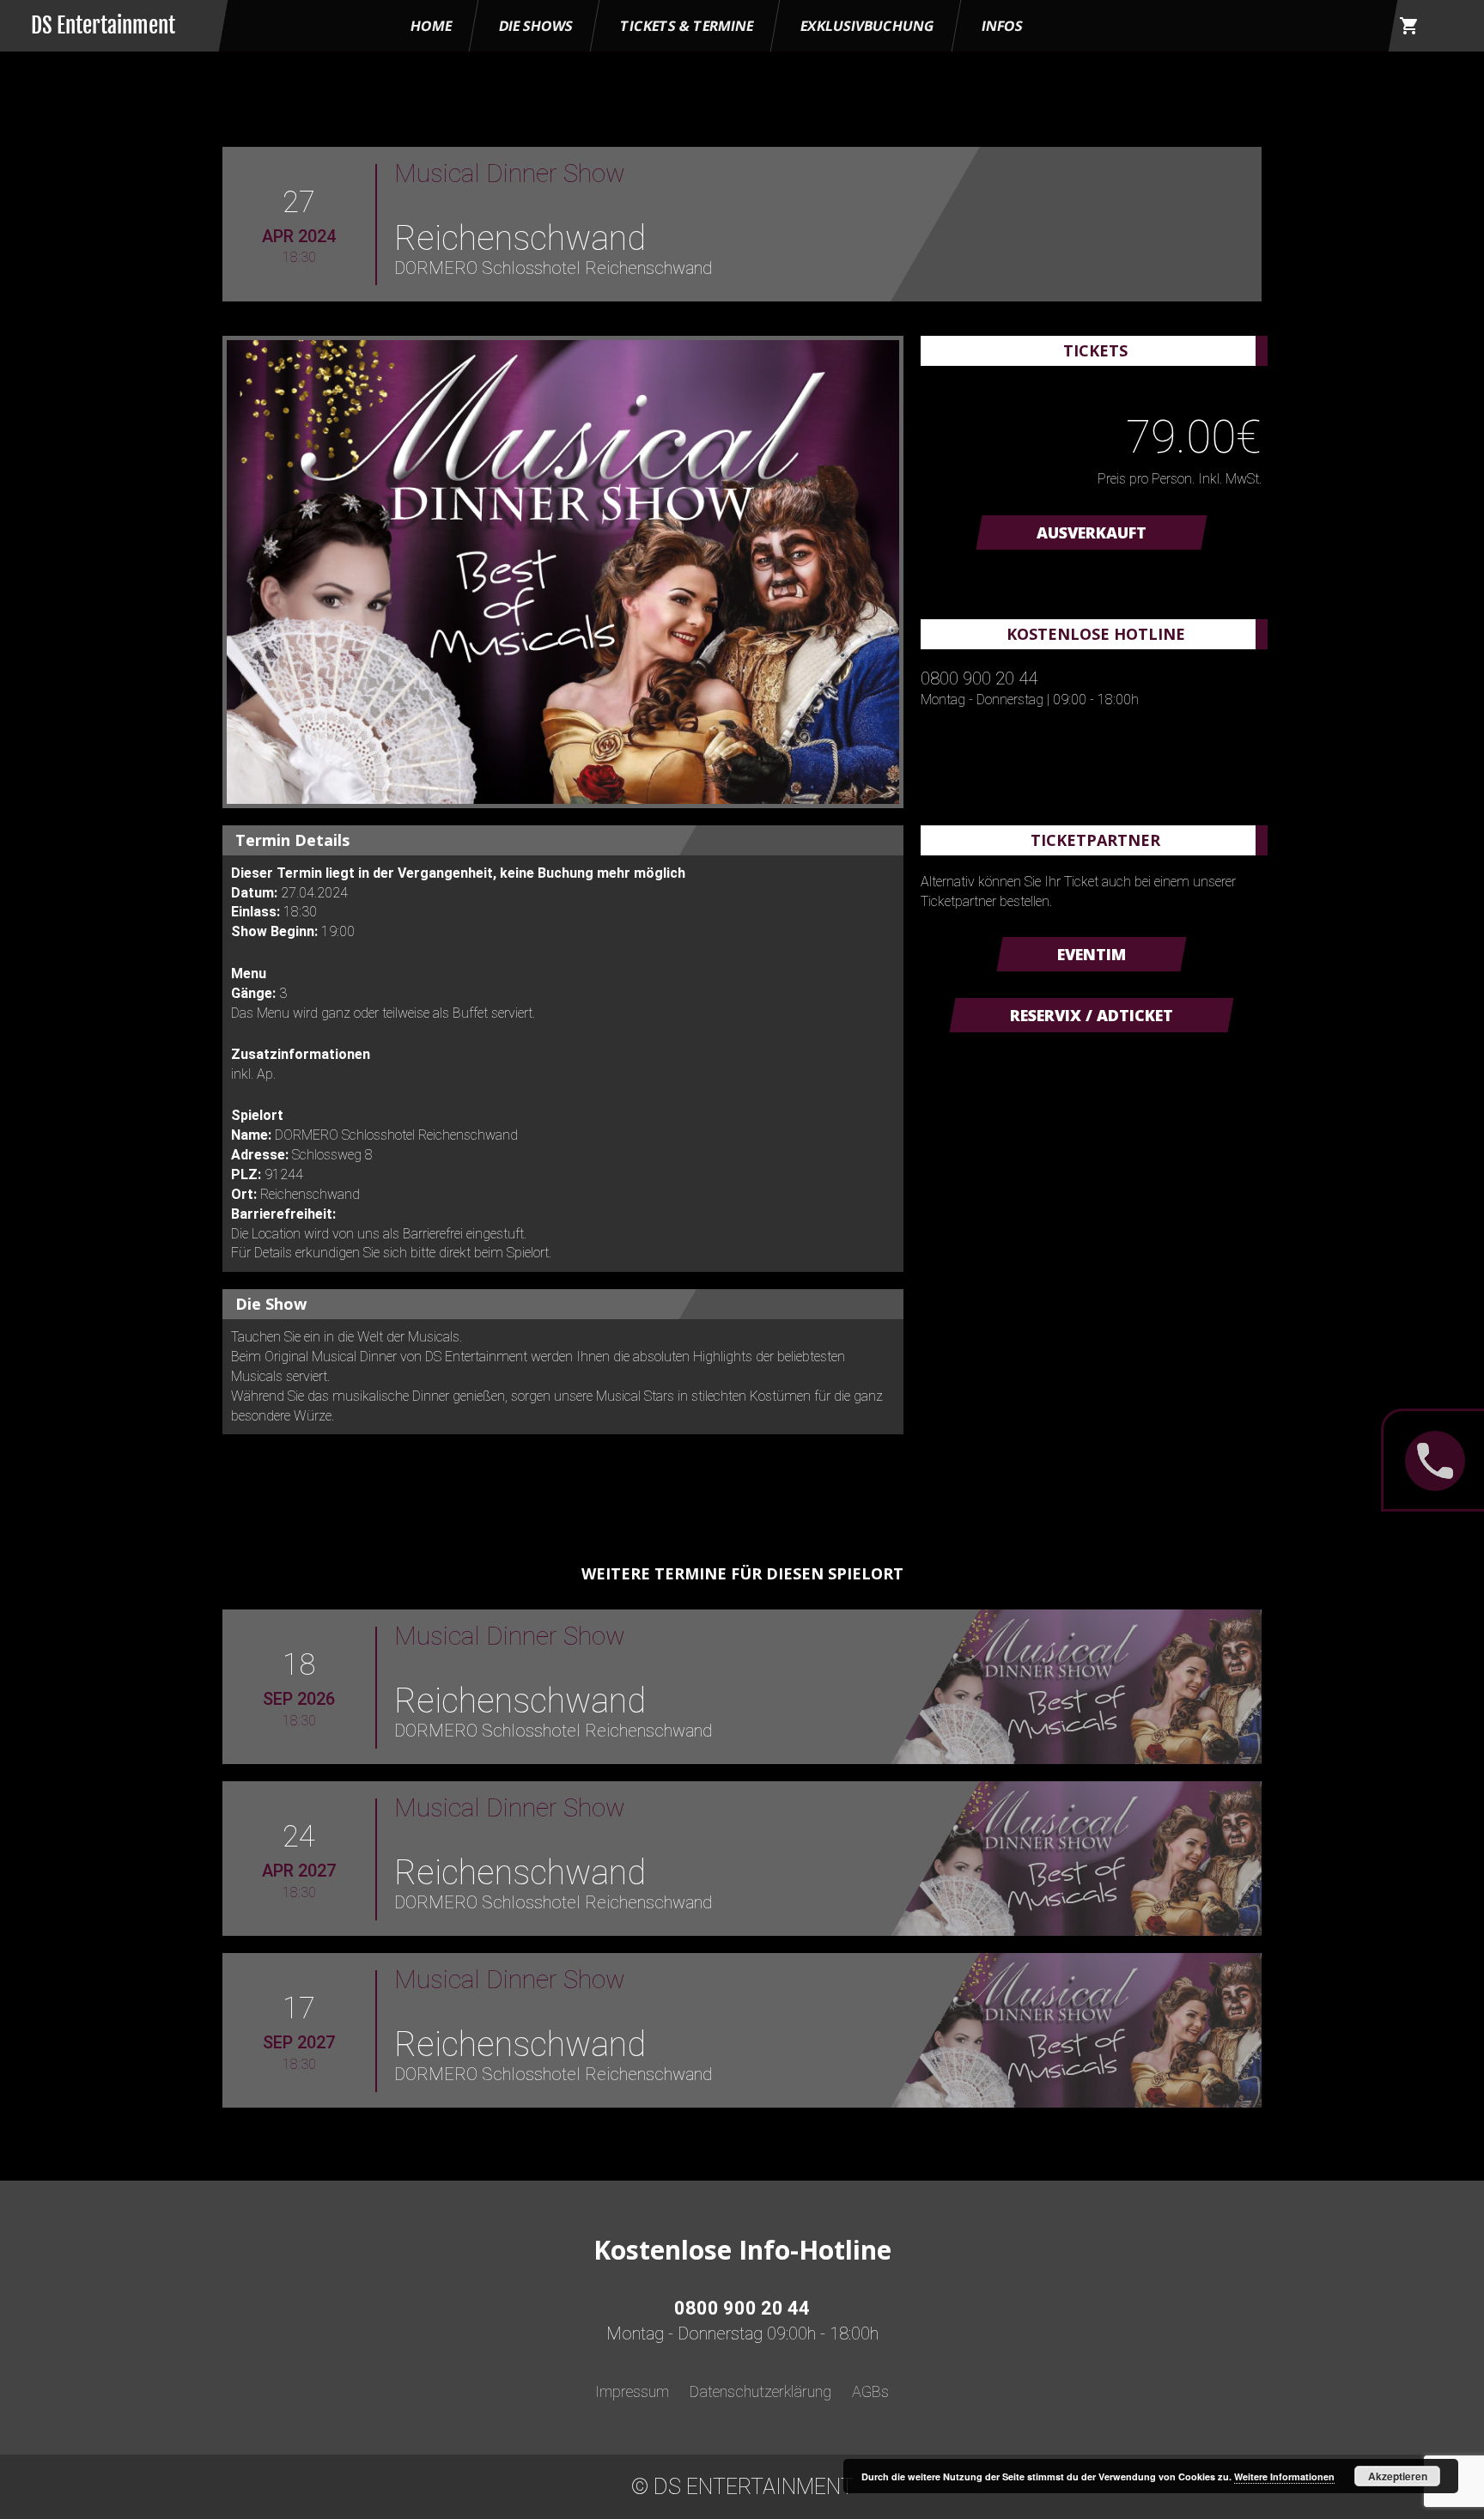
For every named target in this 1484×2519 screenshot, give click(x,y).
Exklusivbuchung (867, 26)
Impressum (632, 2391)
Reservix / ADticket (1092, 1015)
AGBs (870, 2391)
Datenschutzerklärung (760, 2391)
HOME (431, 26)
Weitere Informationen (1284, 2476)
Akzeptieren (1398, 2476)
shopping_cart (1409, 26)
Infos (1002, 26)
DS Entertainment (103, 25)
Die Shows (536, 26)
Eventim (1092, 954)
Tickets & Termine (687, 26)
